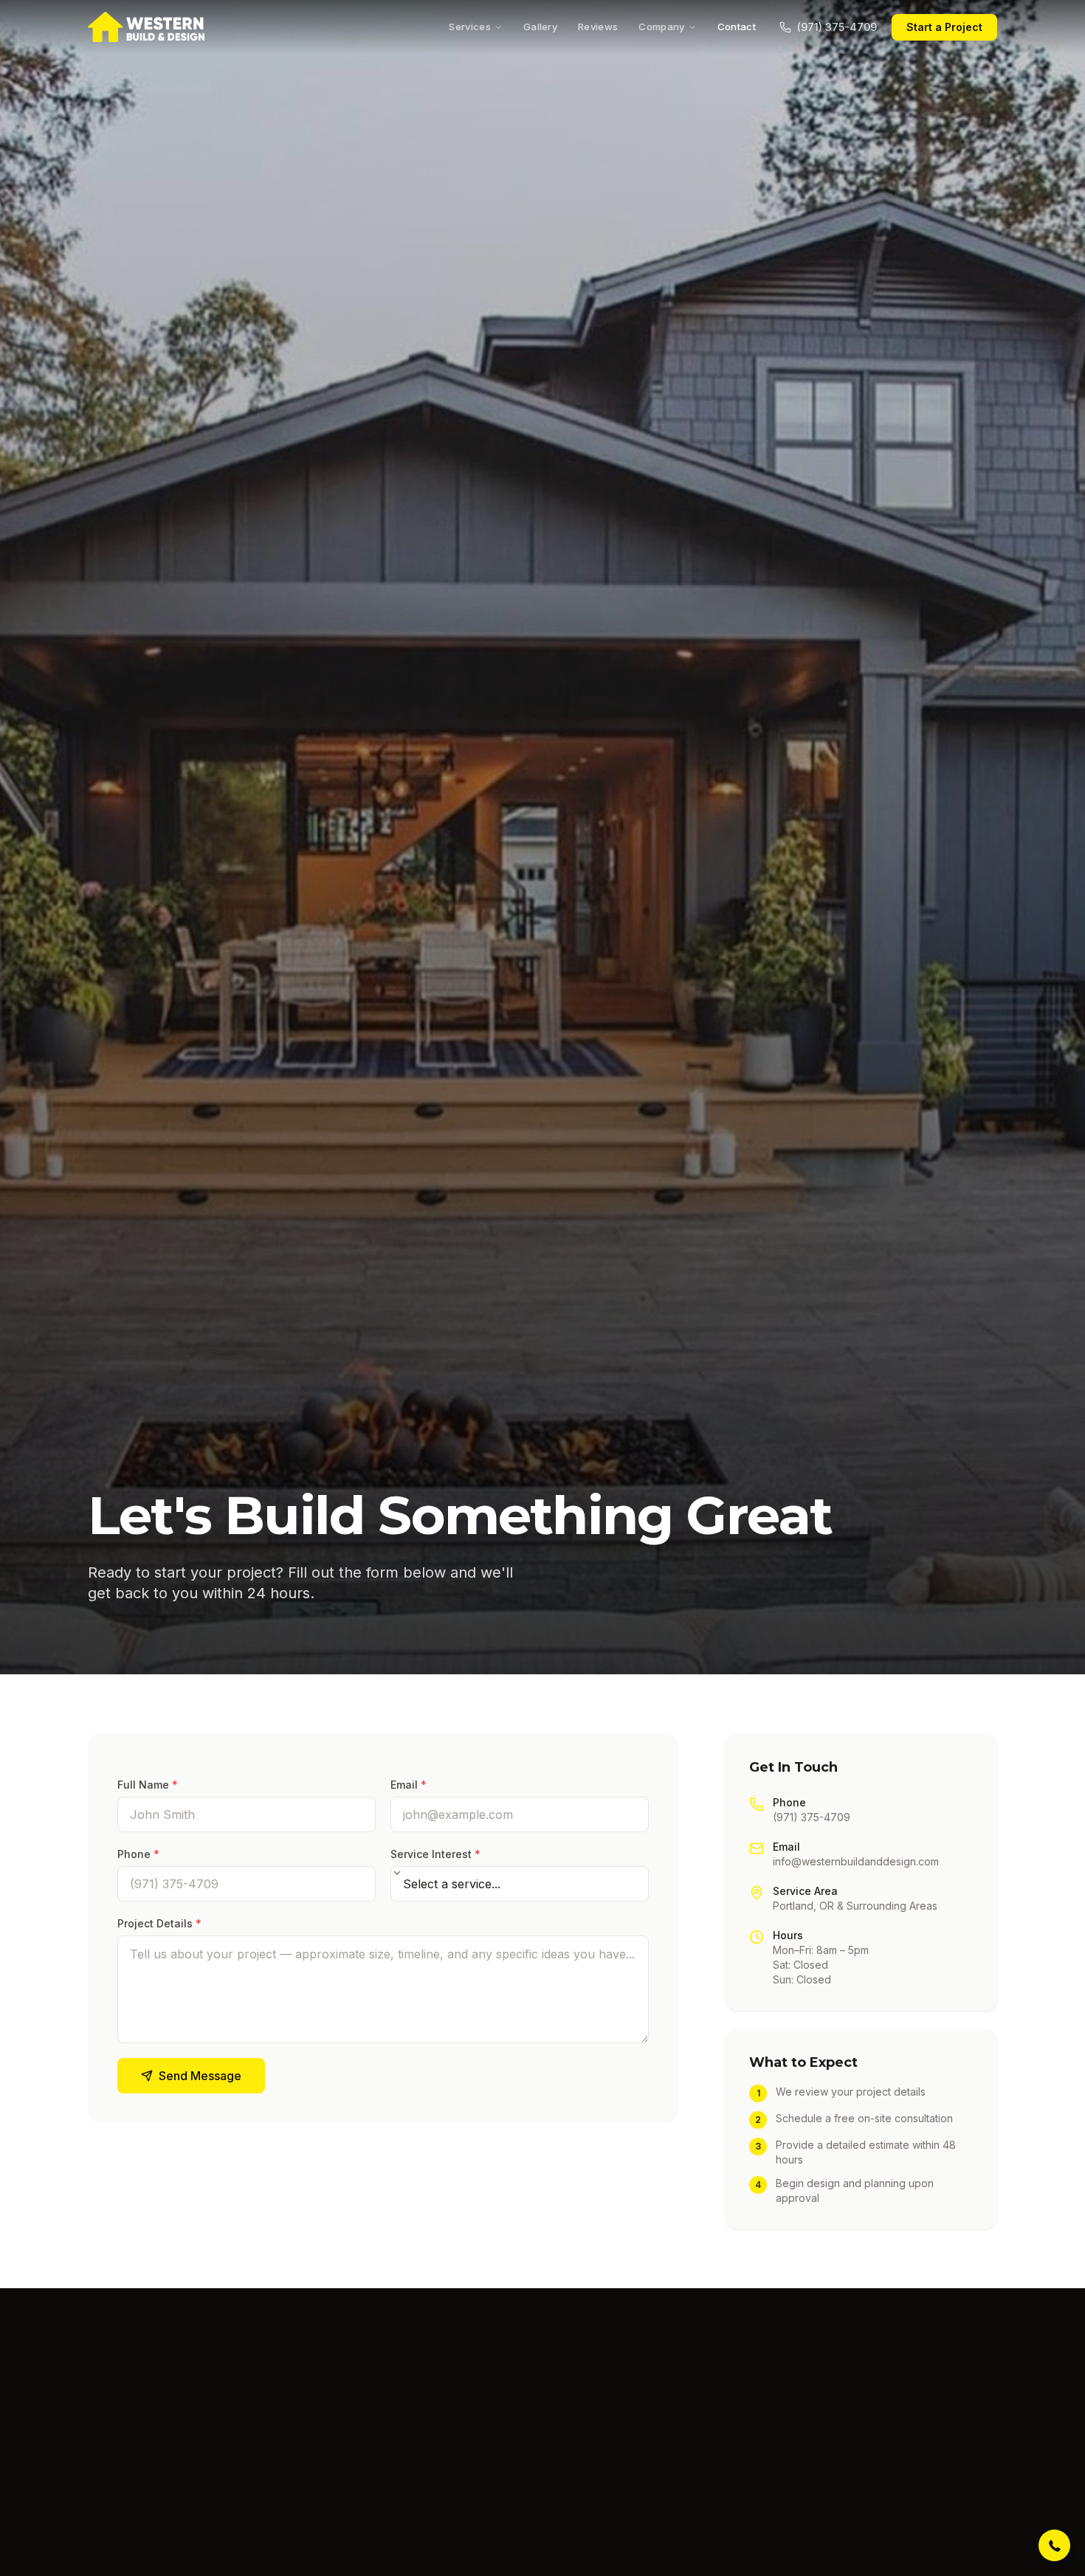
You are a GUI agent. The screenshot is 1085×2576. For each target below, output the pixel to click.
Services (470, 27)
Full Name (148, 1785)
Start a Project (944, 27)
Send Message (200, 2076)
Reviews (598, 27)
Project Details (159, 1923)
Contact (737, 27)
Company (661, 27)
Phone (138, 1854)
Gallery (540, 27)
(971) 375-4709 (837, 27)
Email (409, 1785)
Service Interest (435, 1854)
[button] (1054, 2545)
